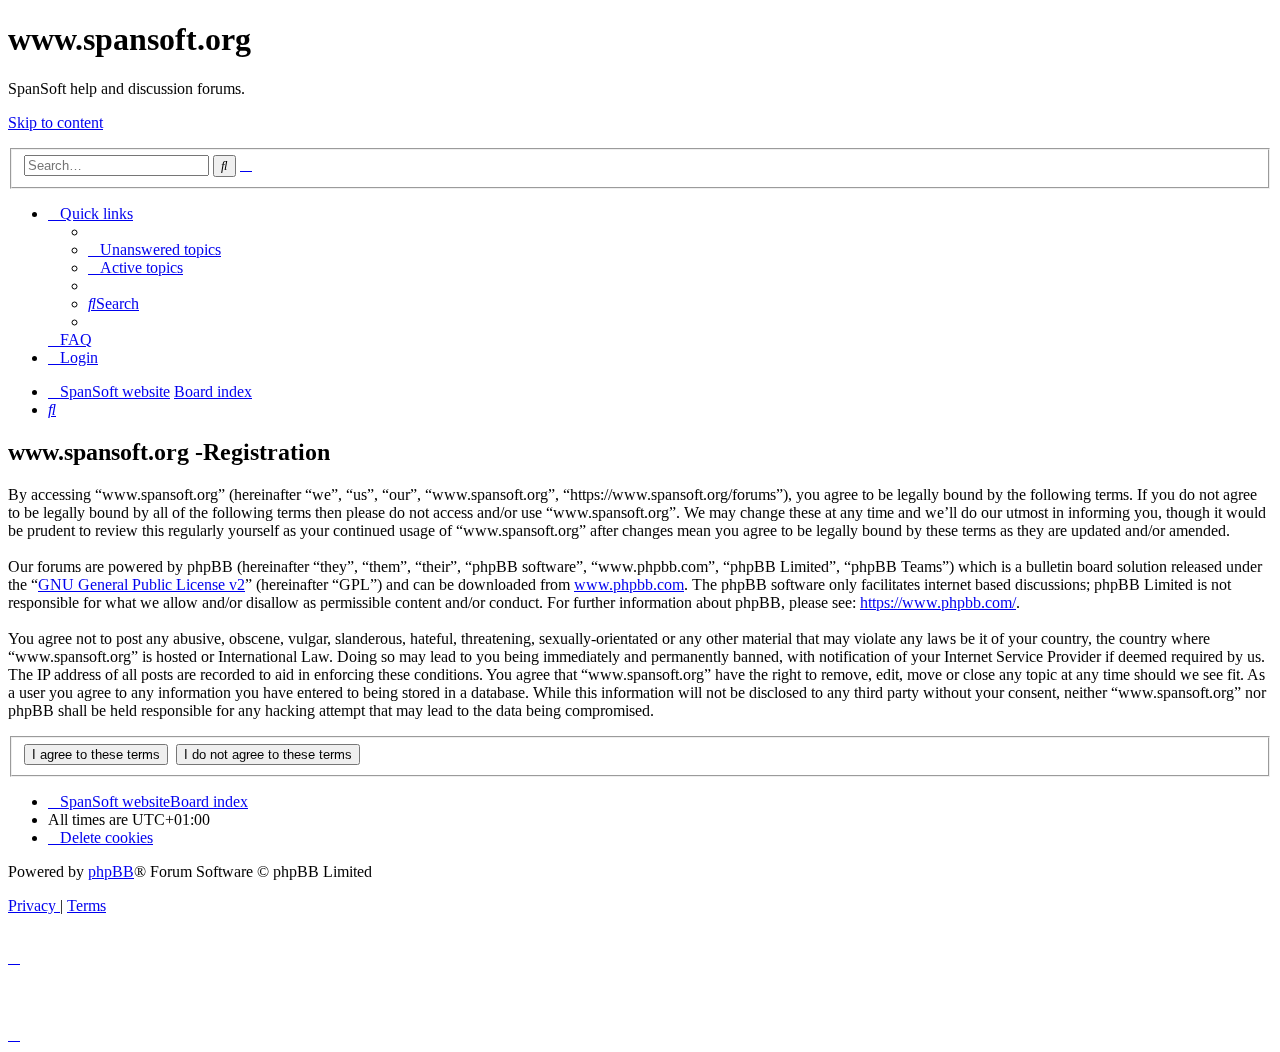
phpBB (111, 871)
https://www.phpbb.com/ (938, 602)
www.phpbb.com (629, 584)
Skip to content (55, 122)
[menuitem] (154, 249)
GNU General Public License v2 (141, 584)
